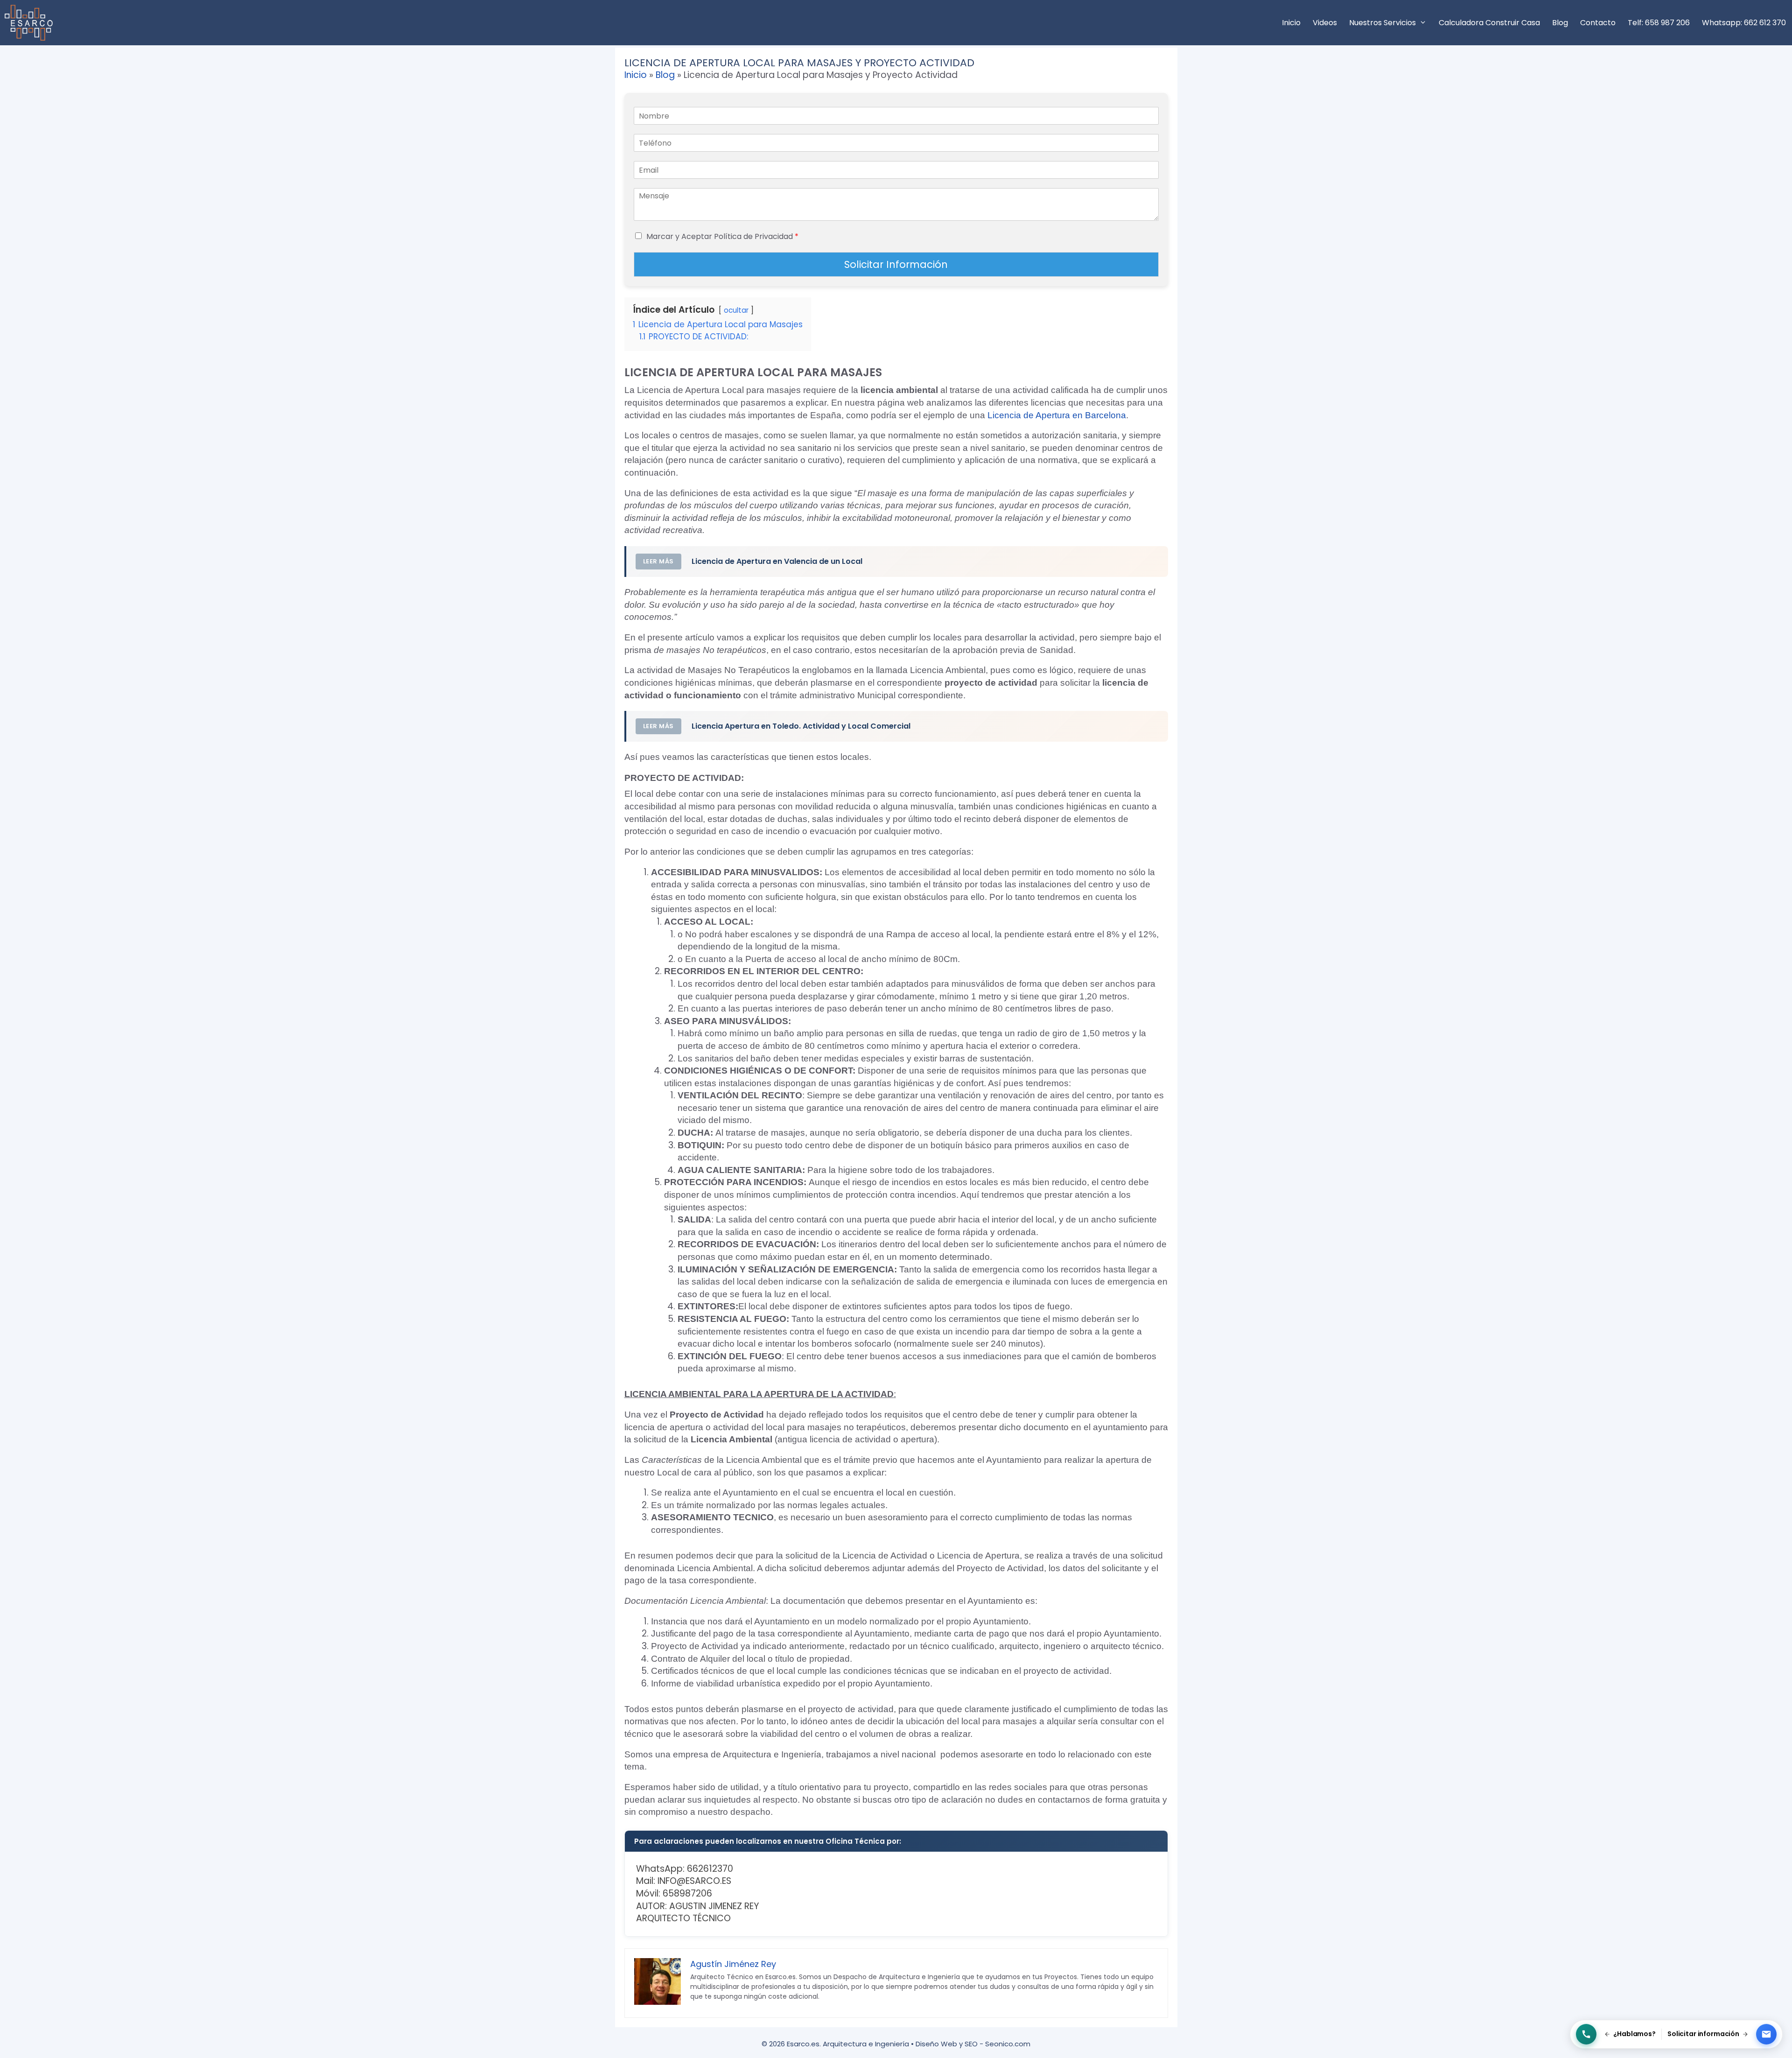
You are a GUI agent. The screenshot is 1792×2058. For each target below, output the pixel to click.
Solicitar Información (896, 264)
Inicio (1291, 23)
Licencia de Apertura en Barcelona (1057, 415)
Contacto (1598, 23)
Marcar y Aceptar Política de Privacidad (722, 236)
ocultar (736, 310)
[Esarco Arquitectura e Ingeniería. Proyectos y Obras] (31, 23)
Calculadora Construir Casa (1489, 23)
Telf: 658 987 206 (1659, 23)
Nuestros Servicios (1382, 23)
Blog (1560, 23)
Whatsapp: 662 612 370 (1744, 23)
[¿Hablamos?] (1586, 2034)
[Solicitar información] (1766, 2034)
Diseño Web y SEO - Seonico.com (973, 2044)
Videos (1325, 23)
